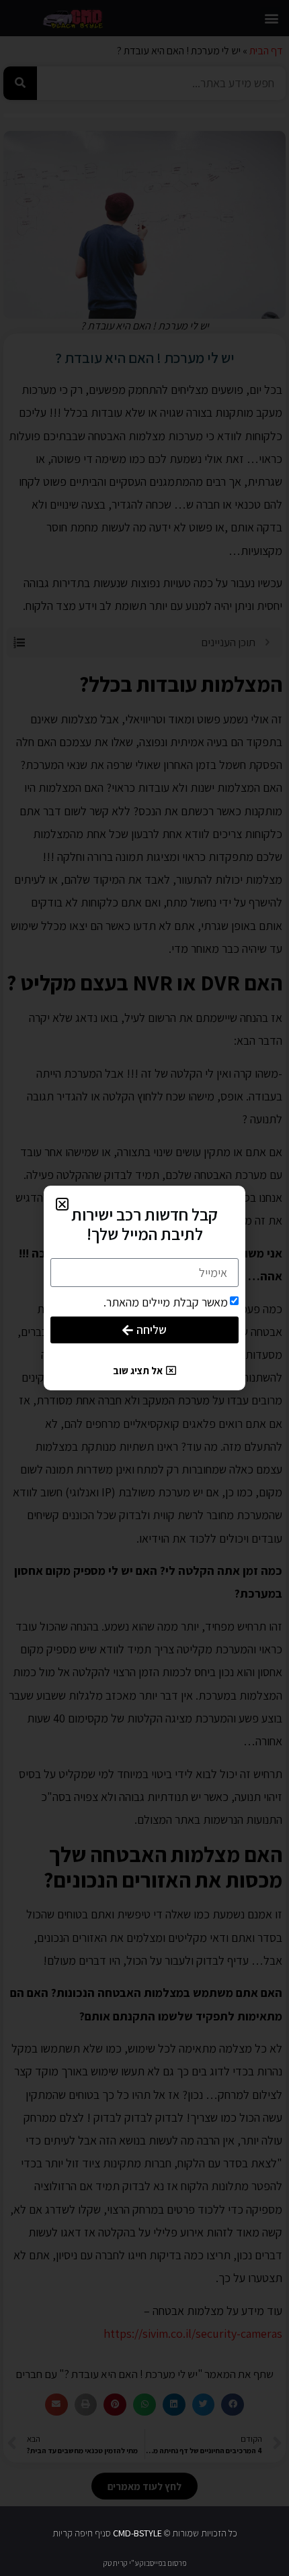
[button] (62, 1204)
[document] (144, 1288)
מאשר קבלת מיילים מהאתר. (166, 1302)
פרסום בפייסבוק (163, 2563)
